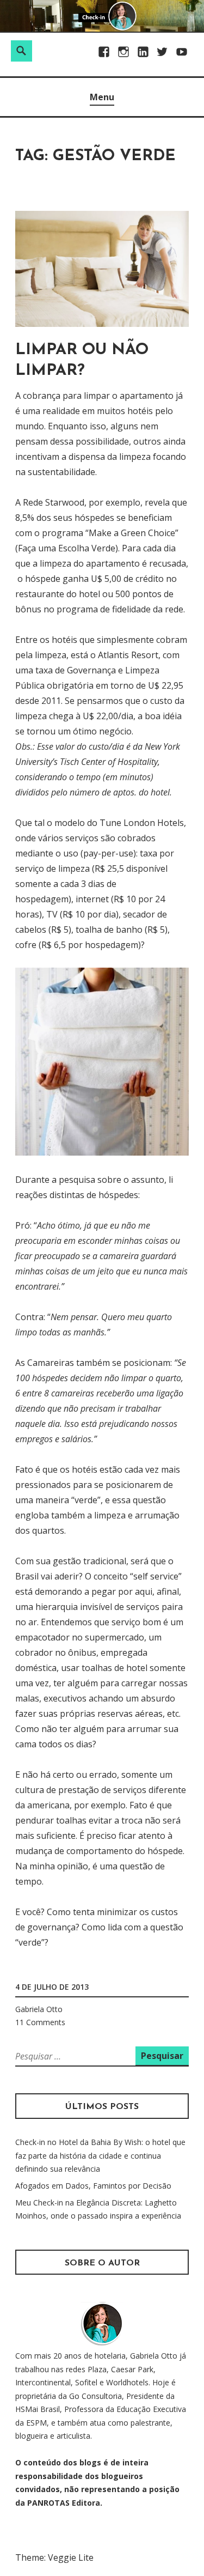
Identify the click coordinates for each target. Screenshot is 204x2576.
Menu (102, 97)
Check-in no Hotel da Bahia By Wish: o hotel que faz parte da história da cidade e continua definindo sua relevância (100, 2155)
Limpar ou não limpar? (82, 360)
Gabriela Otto (39, 2009)
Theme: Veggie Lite (54, 2557)
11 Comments (40, 2022)
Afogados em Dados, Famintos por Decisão (93, 2186)
